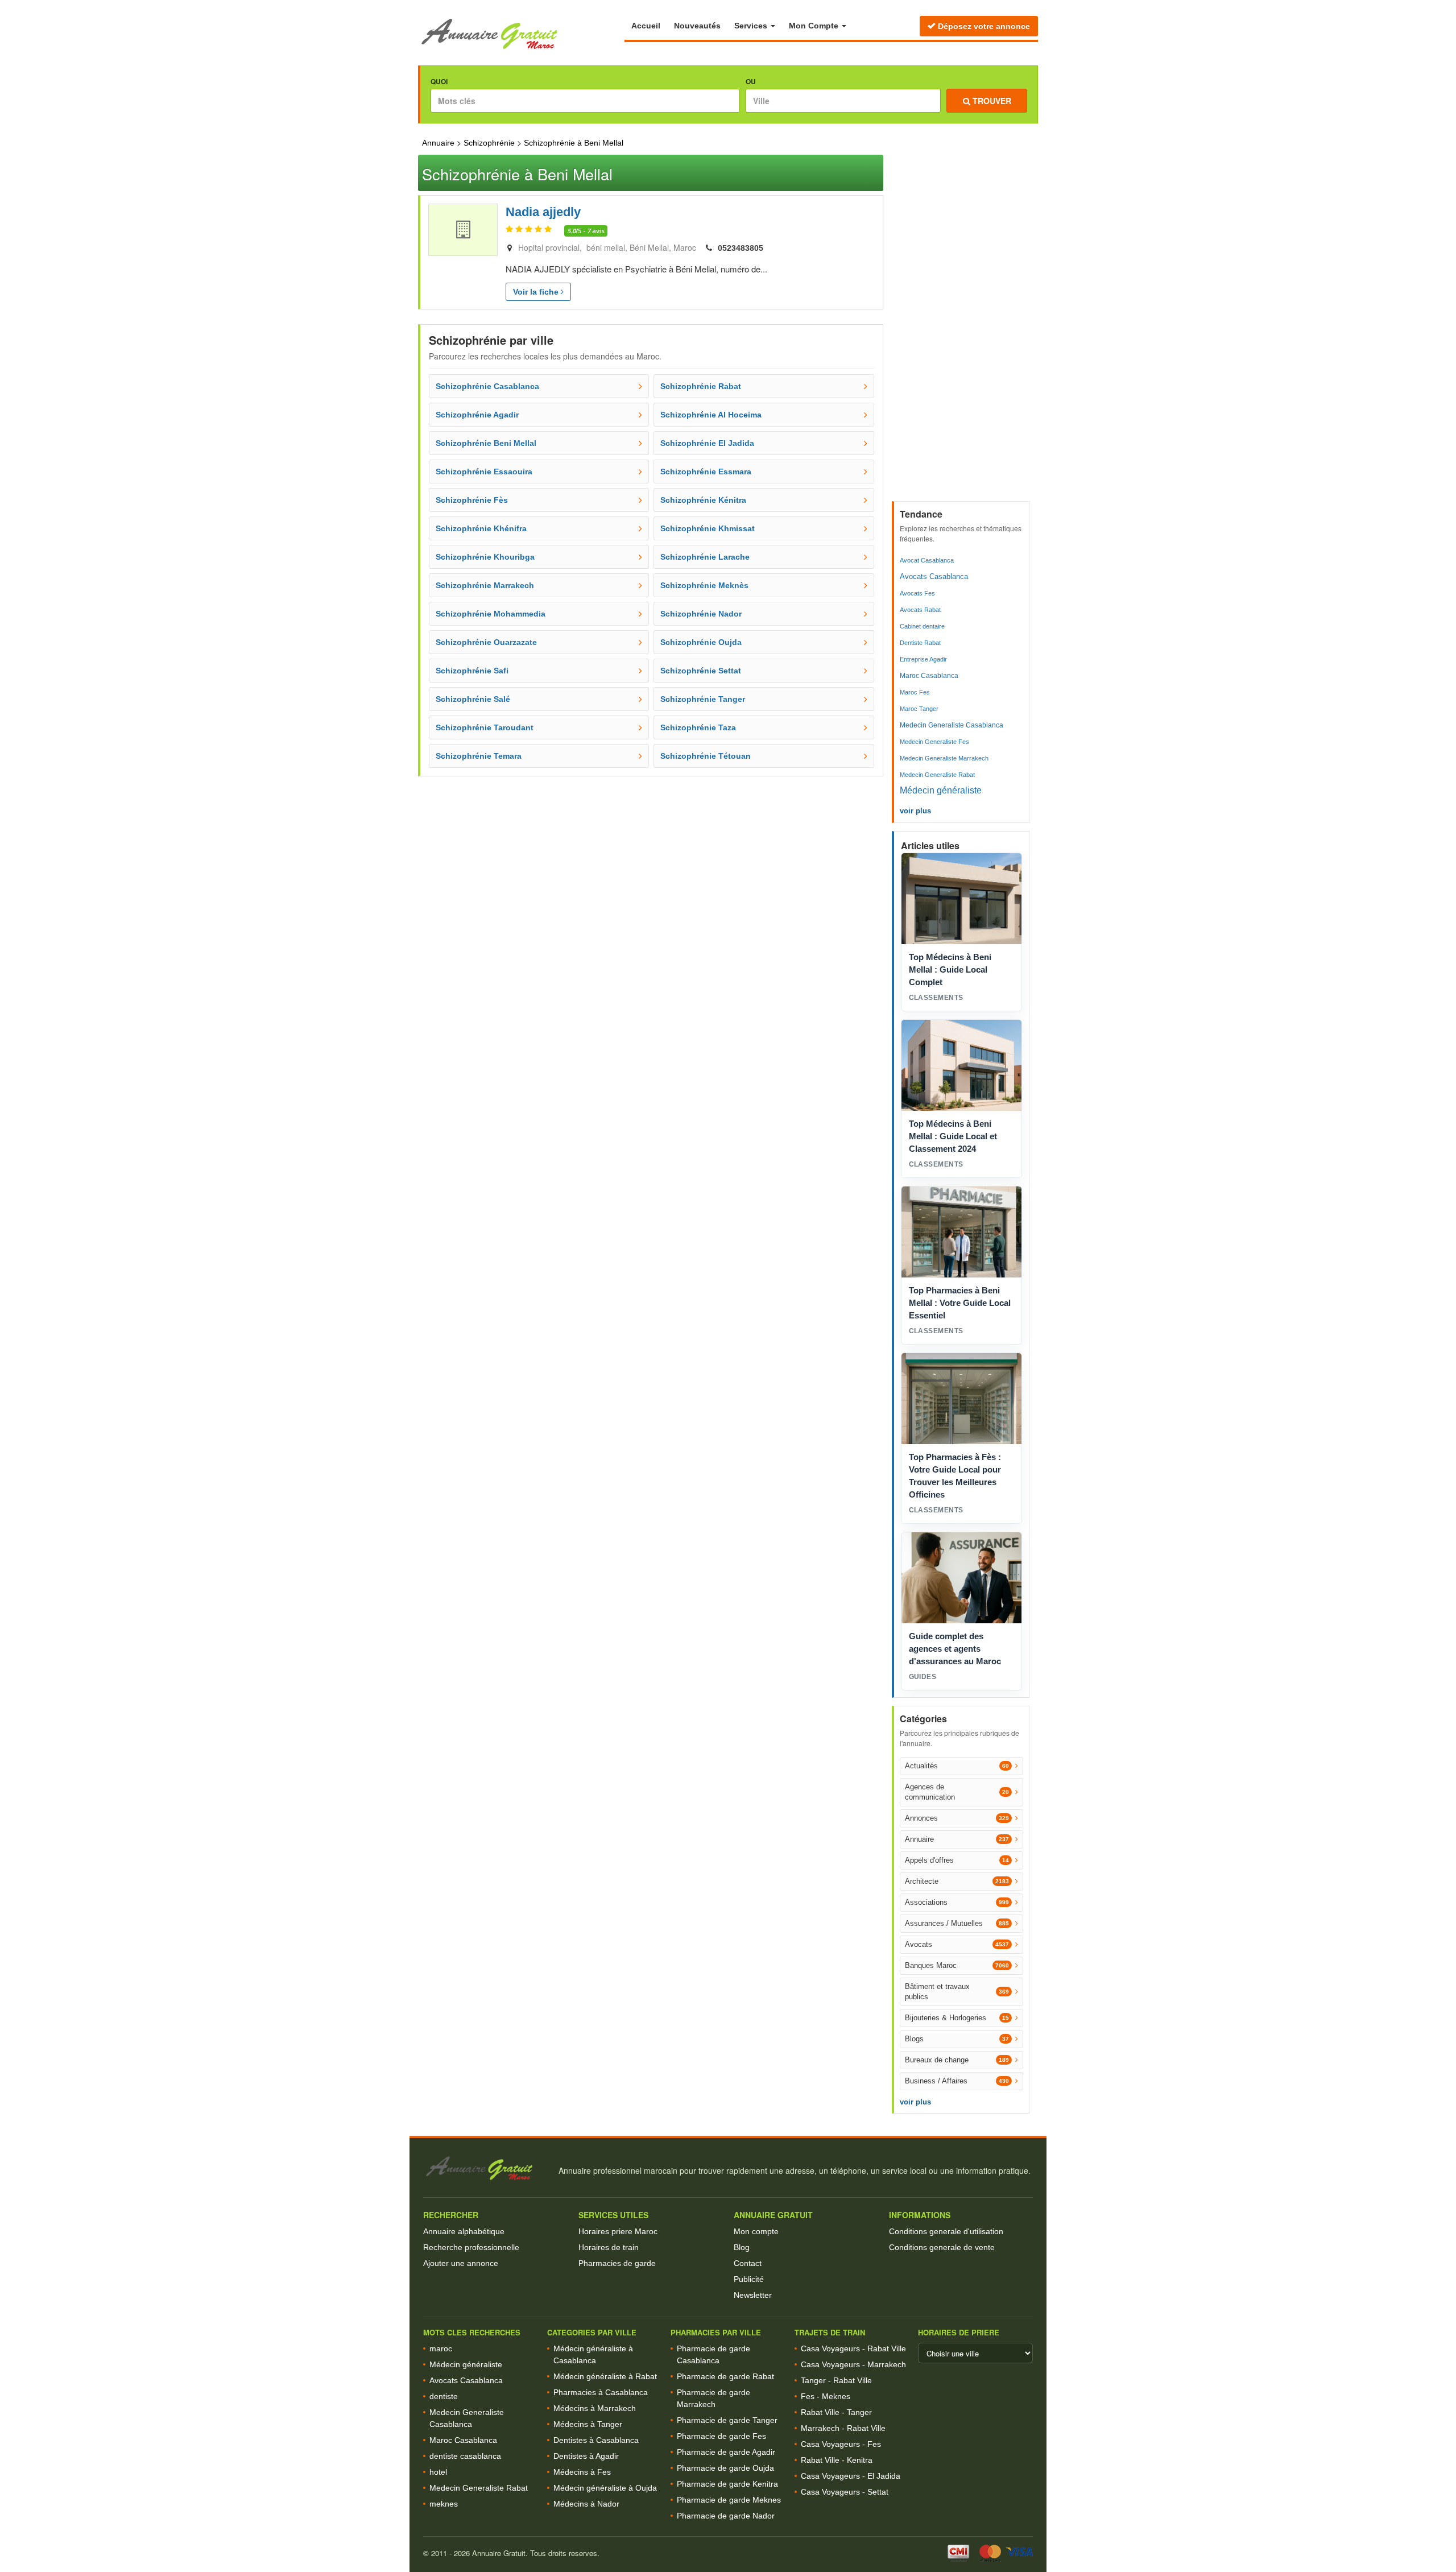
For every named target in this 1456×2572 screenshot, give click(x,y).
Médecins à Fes (582, 2472)
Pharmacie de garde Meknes (729, 2500)
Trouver (991, 101)
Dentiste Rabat (920, 643)
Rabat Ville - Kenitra (837, 2460)
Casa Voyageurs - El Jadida (851, 2476)
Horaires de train (609, 2247)
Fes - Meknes (826, 2396)
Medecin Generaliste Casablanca (952, 725)
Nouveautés (697, 26)
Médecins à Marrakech (595, 2408)
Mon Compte (815, 26)
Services (752, 26)
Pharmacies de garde (617, 2263)
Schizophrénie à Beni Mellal (574, 143)
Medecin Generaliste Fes (934, 742)
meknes (444, 2504)
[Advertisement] (962, 325)
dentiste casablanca (465, 2456)
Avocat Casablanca (927, 560)
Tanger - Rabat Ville (836, 2380)
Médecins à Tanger (588, 2424)
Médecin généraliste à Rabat (605, 2376)
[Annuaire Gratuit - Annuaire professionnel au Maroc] (486, 2168)
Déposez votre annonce (983, 26)
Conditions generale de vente (942, 2247)
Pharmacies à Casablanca (601, 2392)
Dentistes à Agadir (586, 2456)
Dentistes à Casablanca (596, 2440)
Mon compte (756, 2231)
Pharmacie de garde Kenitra (727, 2484)
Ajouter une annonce (461, 2263)
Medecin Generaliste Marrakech (944, 758)
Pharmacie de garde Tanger (727, 2420)
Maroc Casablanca (929, 676)
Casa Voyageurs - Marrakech (853, 2364)
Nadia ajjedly (543, 212)
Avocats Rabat (920, 610)
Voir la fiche (537, 292)
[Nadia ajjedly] (463, 230)
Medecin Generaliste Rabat (937, 775)
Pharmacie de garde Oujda (725, 2468)
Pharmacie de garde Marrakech (713, 2398)
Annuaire (438, 143)
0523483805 (741, 248)
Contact (748, 2263)
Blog (742, 2247)
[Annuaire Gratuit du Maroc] (521, 34)
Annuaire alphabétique (464, 2231)
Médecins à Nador (586, 2504)
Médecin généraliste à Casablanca (593, 2354)
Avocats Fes (917, 593)
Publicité (749, 2279)
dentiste (444, 2396)
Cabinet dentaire (922, 626)
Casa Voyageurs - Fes (841, 2444)
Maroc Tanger (919, 709)
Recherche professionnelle (471, 2247)
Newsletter (753, 2295)
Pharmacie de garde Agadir (726, 2452)
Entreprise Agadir (923, 659)
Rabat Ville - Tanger (836, 2412)
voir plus (915, 811)
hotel (438, 2472)
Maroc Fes (915, 692)
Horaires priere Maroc (618, 2231)
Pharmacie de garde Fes (721, 2436)
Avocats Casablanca (934, 576)
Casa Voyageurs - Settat (845, 2492)
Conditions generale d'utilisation (946, 2231)
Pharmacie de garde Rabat (725, 2376)
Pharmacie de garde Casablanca (713, 2354)
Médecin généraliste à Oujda (605, 2488)
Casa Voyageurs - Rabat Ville (853, 2348)
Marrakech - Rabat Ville (843, 2428)
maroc (441, 2348)
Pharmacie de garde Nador (726, 2516)
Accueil (646, 26)
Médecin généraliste (941, 790)
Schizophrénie (489, 143)
